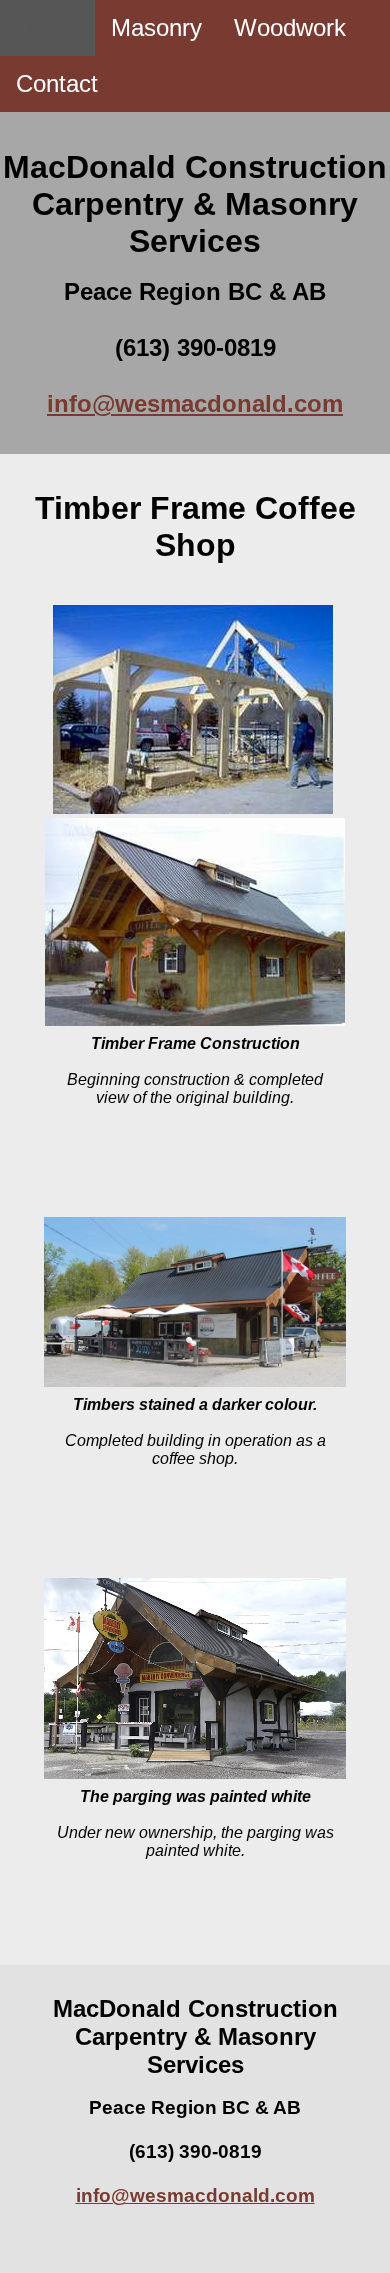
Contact (57, 83)
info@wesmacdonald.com (195, 403)
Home (47, 27)
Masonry (156, 27)
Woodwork (290, 27)
